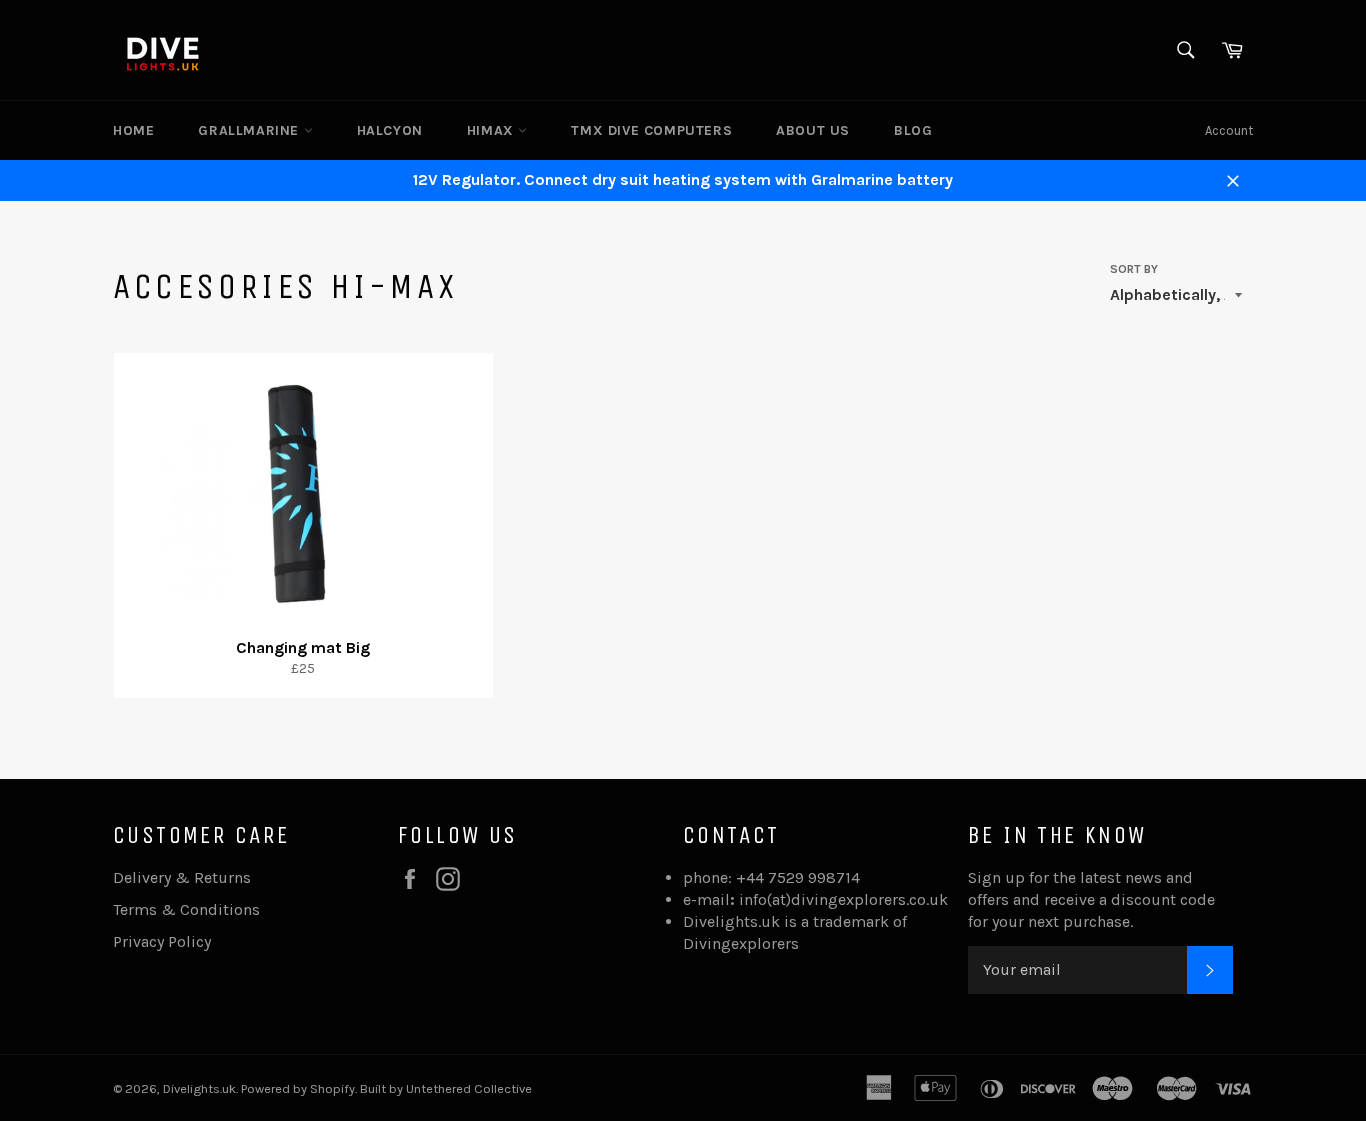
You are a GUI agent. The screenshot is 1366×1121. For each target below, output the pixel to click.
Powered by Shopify (298, 1088)
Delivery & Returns (182, 877)
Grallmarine (250, 130)
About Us (813, 130)
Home (133, 130)
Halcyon (390, 130)
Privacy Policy (162, 941)
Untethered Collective (469, 1088)
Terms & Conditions (186, 909)
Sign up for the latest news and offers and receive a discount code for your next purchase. (1091, 899)
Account (1229, 130)
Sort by (1134, 269)
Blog (913, 130)
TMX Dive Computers (651, 130)
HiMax (493, 130)
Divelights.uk (199, 1088)
